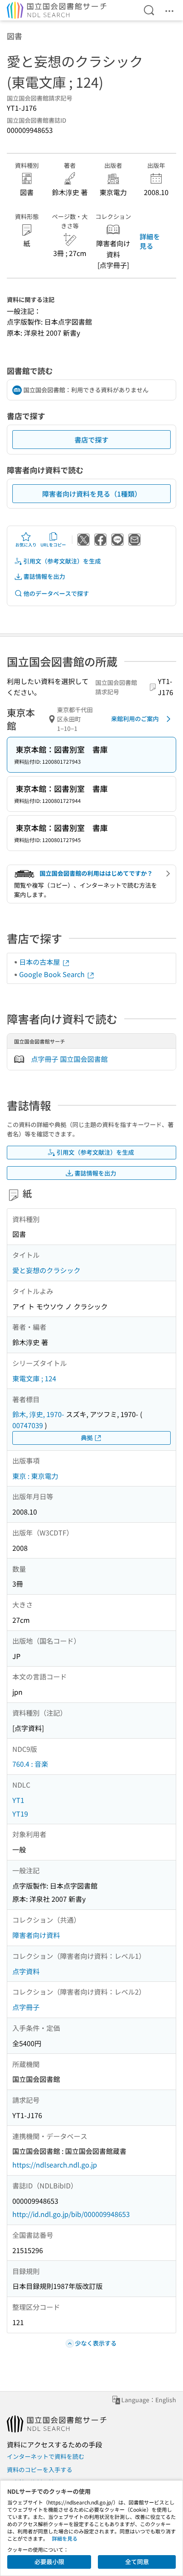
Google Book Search (53, 974)
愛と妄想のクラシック (46, 1270)
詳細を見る (150, 241)
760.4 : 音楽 (30, 1764)
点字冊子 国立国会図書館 (69, 1059)
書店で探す (91, 440)
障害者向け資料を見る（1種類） (92, 494)
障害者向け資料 (36, 1935)
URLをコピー (53, 545)
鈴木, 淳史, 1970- (38, 1414)
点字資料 (26, 1971)
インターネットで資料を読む (46, 2456)
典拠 (87, 1437)
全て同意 (137, 2562)
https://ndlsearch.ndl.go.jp (55, 2165)
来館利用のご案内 (135, 719)
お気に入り (26, 545)
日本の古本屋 (40, 962)
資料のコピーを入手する (40, 2470)
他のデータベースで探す (56, 593)
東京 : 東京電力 (35, 1476)
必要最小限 (49, 2562)
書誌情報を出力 (44, 576)
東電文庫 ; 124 (34, 1378)
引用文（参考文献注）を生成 (62, 561)
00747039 (28, 1425)
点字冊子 (26, 2007)
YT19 (20, 1814)
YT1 (18, 1800)
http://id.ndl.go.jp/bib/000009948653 (71, 2214)
